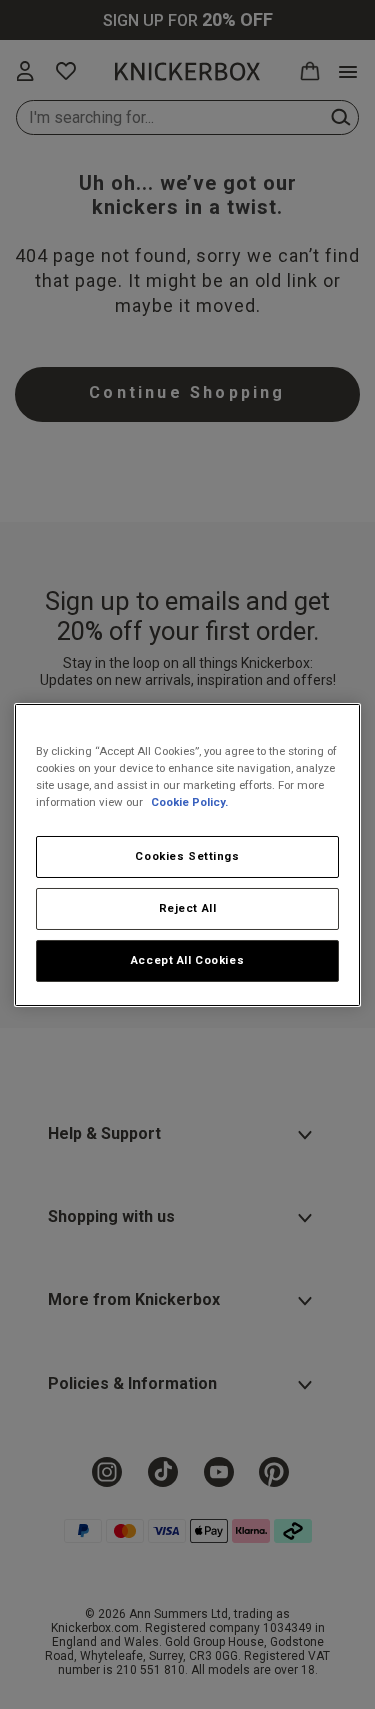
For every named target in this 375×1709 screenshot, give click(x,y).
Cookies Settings (187, 856)
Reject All (188, 908)
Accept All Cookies (187, 960)
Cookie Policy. (189, 802)
